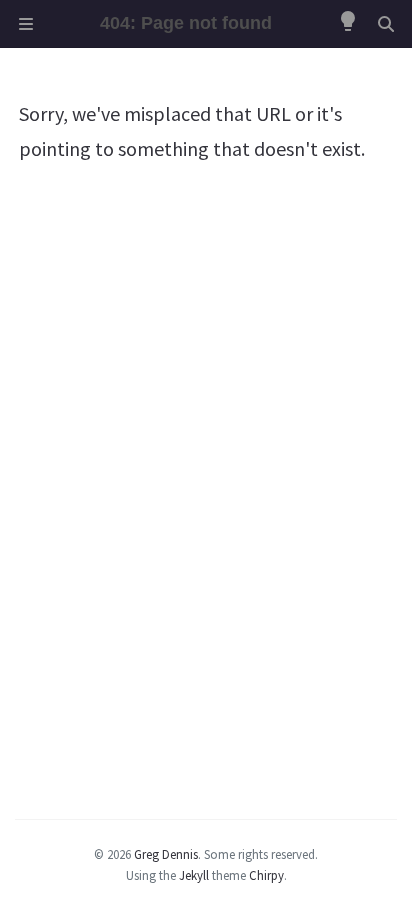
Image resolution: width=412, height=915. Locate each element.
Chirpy (266, 875)
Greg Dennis (166, 854)
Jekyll (194, 875)
